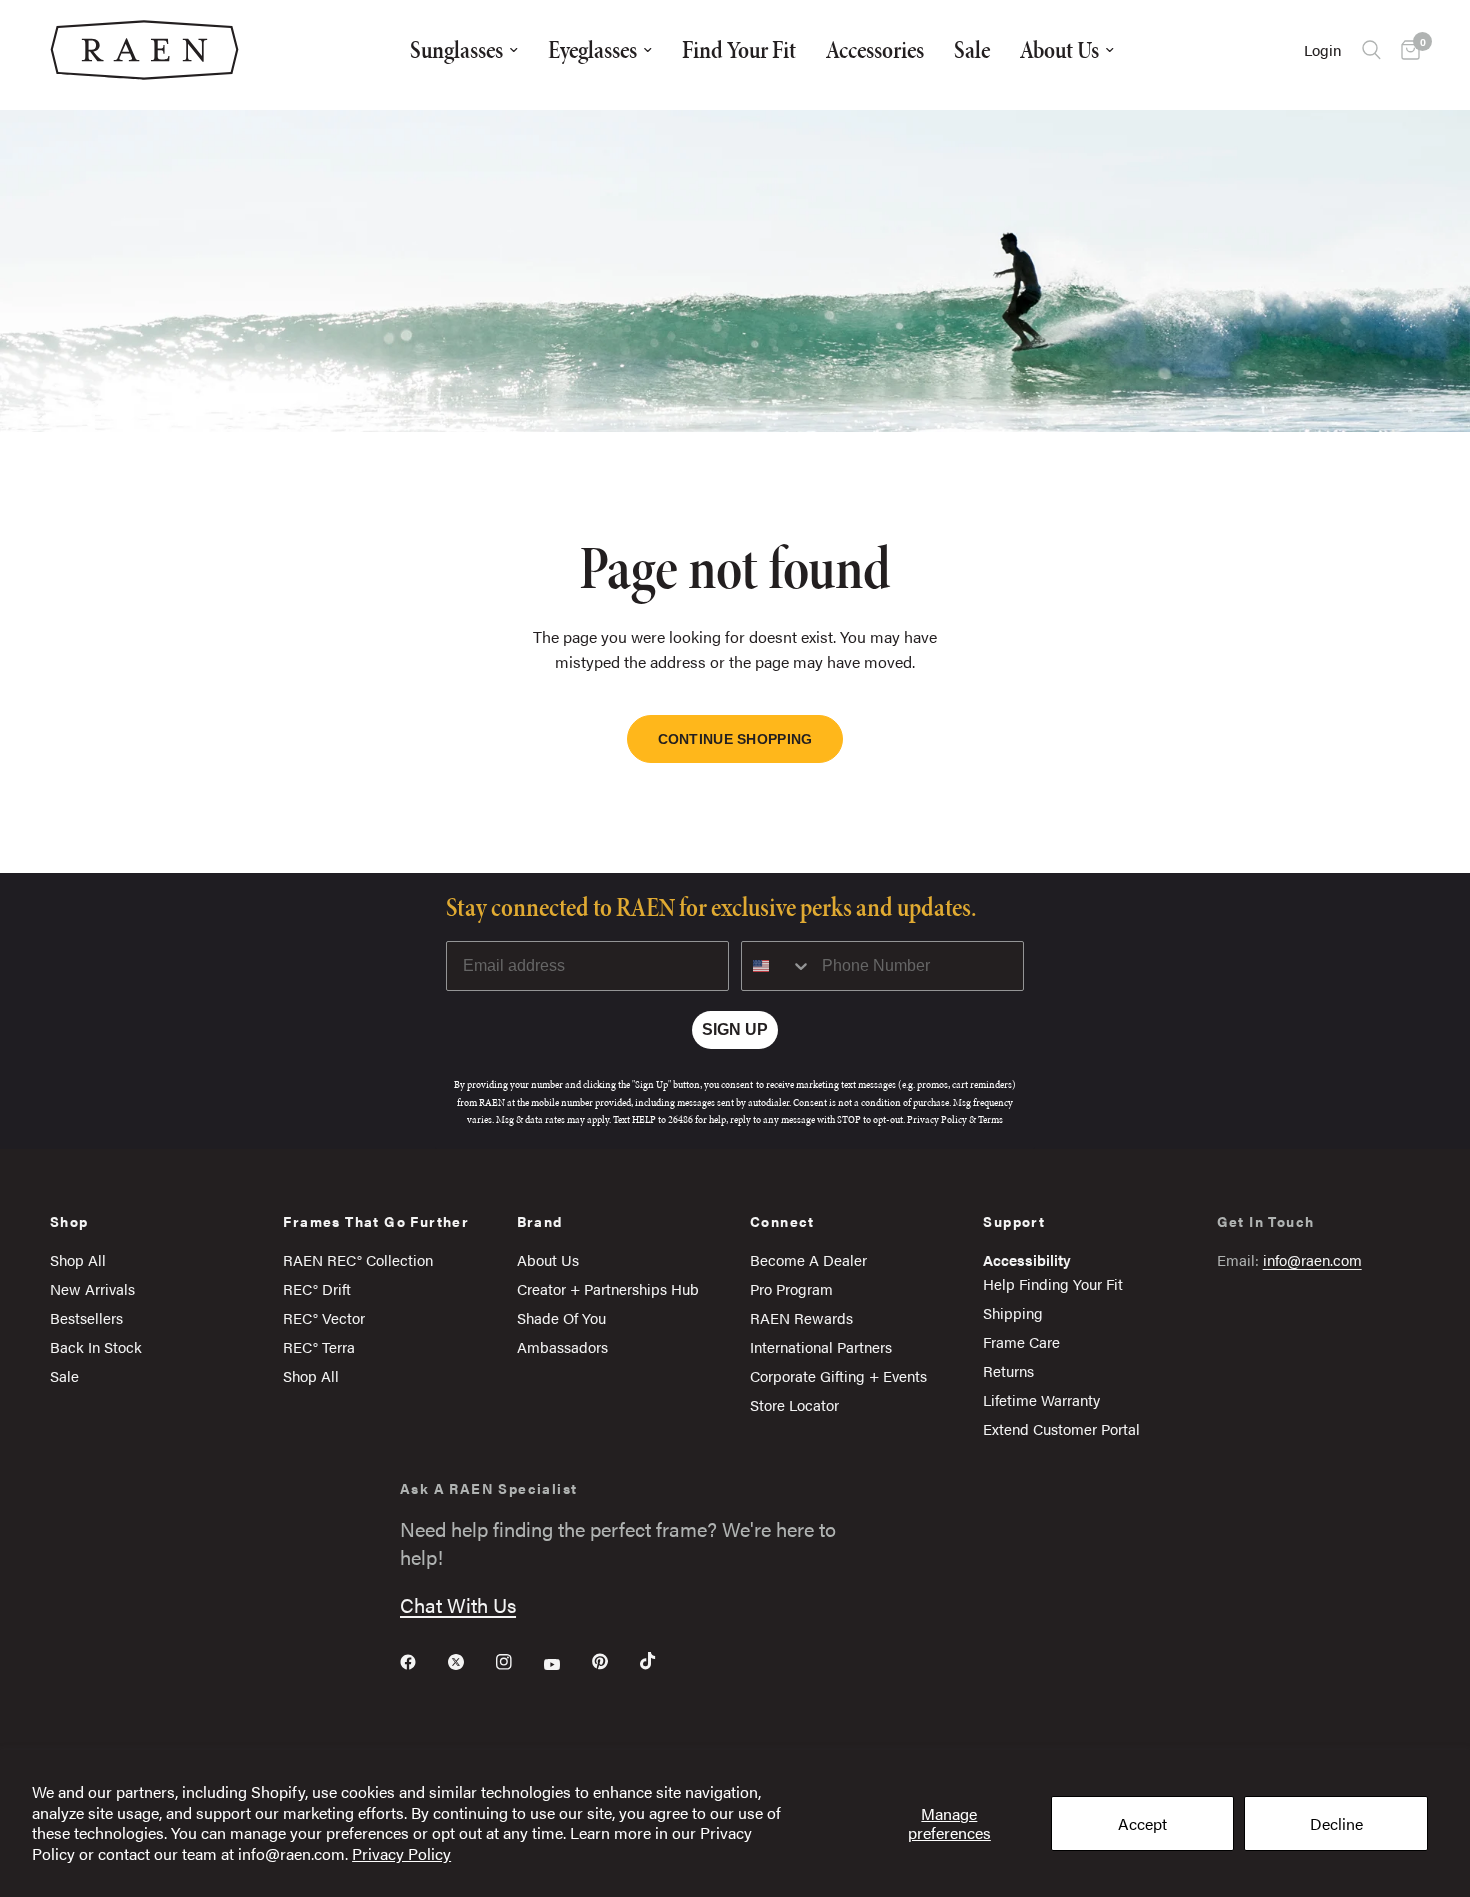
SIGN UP (735, 1029)
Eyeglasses (592, 49)
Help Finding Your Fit (1053, 1283)
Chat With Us (458, 1604)
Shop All (78, 1259)
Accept (1142, 1823)
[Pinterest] (614, 1661)
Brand (540, 1221)
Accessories (875, 49)
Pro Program (791, 1288)
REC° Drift (317, 1288)
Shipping (1013, 1312)
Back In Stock (96, 1346)
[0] (1405, 50)
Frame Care (1021, 1341)
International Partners (821, 1346)
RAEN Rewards (801, 1317)
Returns (1008, 1370)
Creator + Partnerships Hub (608, 1288)
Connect (782, 1221)
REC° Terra (319, 1346)
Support (1014, 1221)
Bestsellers (86, 1317)
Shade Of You (561, 1317)
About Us (1059, 49)
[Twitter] (470, 1662)
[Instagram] (518, 1662)
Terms (990, 1119)
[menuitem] (464, 50)
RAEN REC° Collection (358, 1259)
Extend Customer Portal (1061, 1428)
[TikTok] (662, 1661)
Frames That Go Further (376, 1221)
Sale (972, 49)
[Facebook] (422, 1662)
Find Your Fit (739, 49)
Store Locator (794, 1404)
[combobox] (777, 966)
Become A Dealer (808, 1259)
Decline (1336, 1823)
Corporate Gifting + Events (838, 1375)
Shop (69, 1221)
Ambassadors (562, 1346)
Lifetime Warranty (1041, 1399)
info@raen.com (1312, 1259)
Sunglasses (456, 49)
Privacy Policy (401, 1853)
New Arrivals (92, 1288)
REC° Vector (324, 1317)
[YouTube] (566, 1664)
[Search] (1371, 50)
